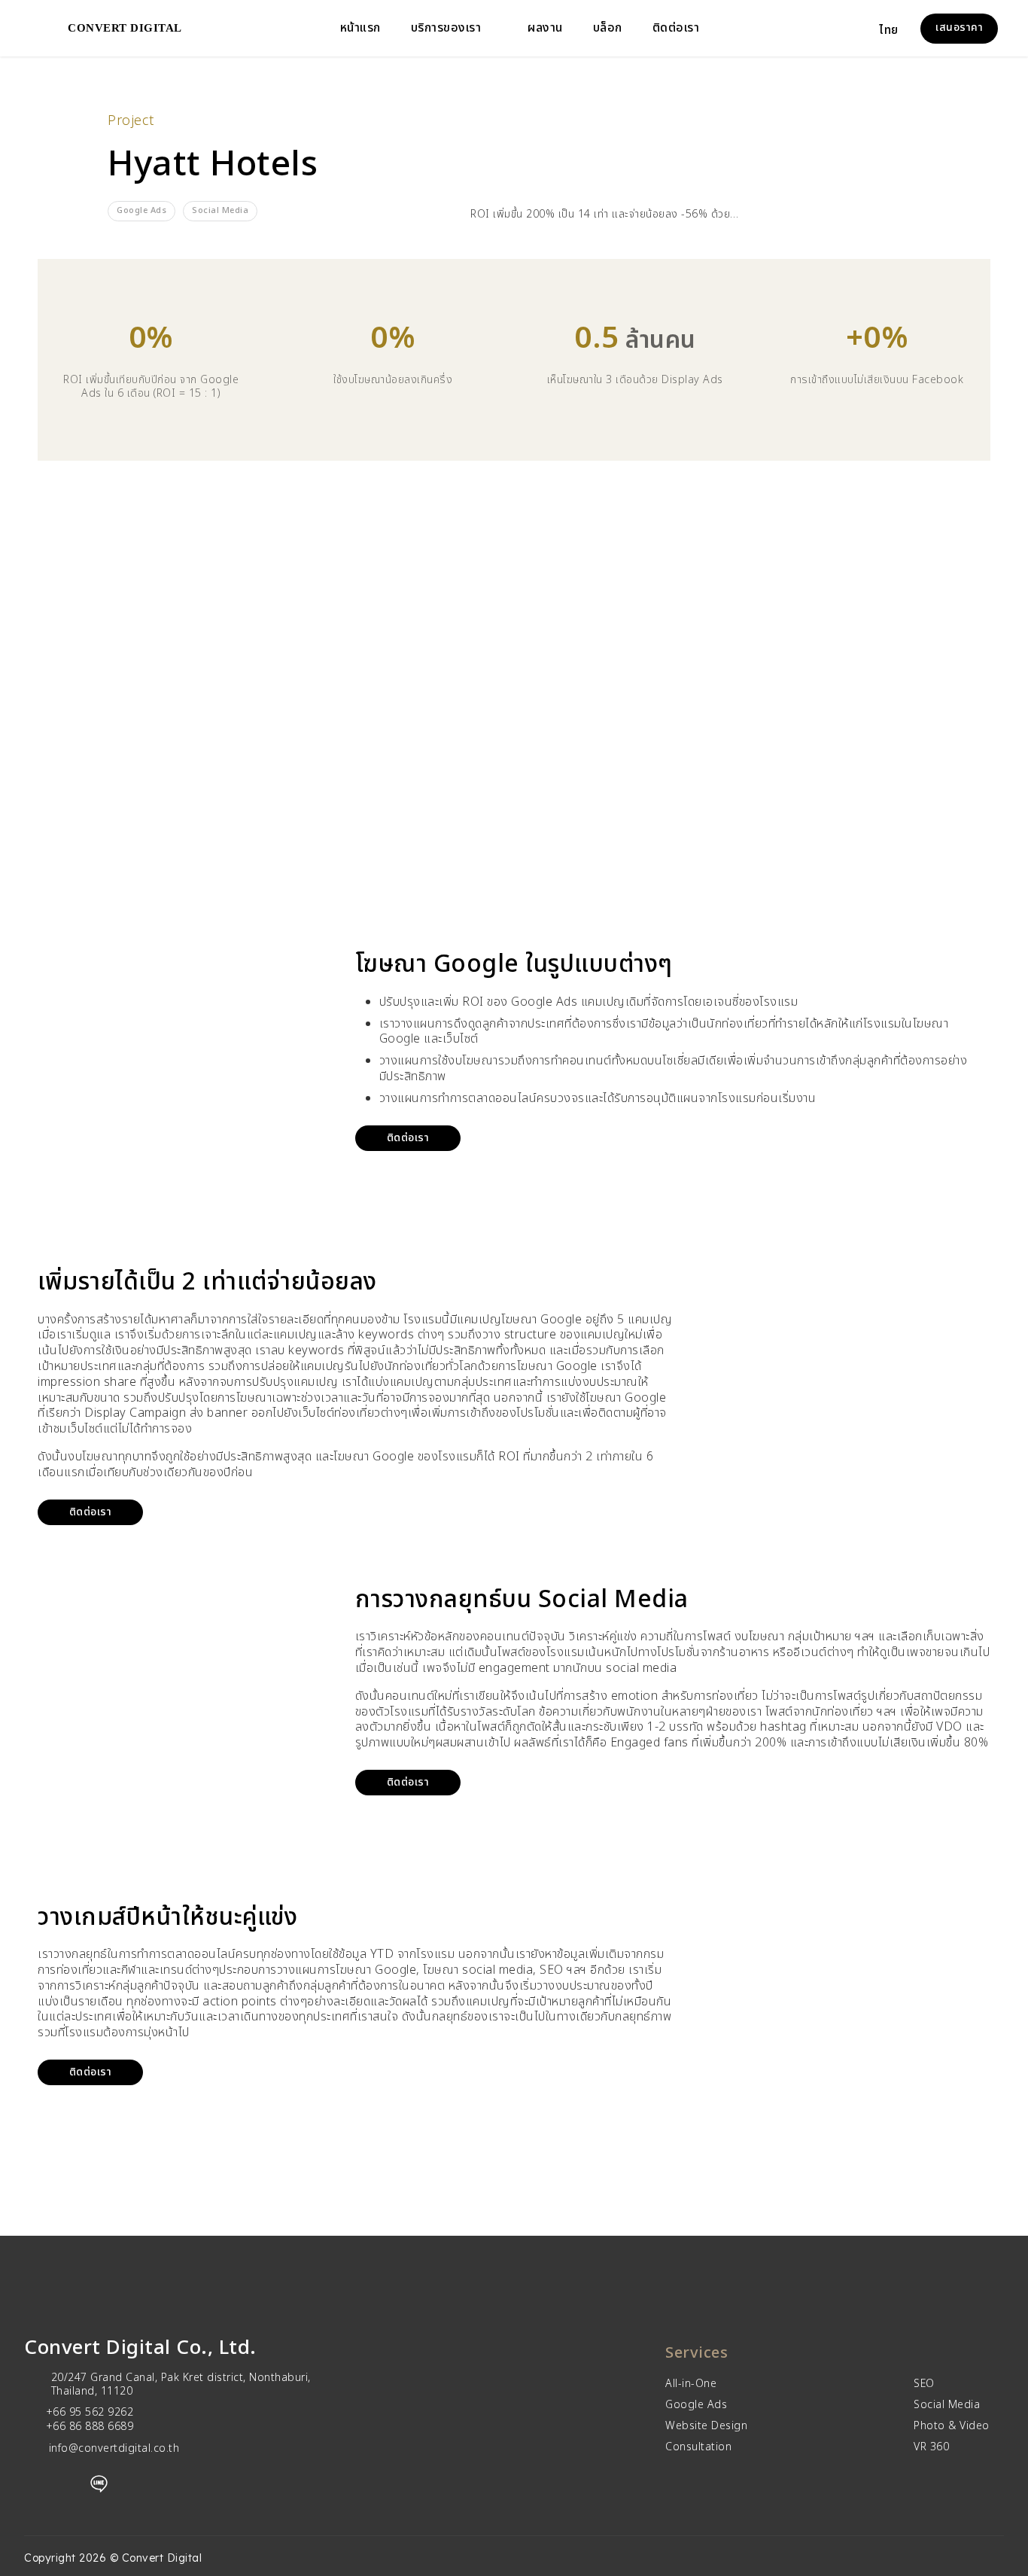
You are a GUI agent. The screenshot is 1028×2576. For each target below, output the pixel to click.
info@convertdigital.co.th (114, 2448)
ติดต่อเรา (676, 28)
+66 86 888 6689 (90, 2427)
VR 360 (931, 2447)
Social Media (947, 2405)
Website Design (706, 2426)
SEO (924, 2384)
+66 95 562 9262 (90, 2412)
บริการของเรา (446, 28)
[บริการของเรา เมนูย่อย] (493, 29)
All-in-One (691, 2384)
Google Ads (696, 2405)
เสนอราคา (959, 27)
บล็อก (608, 28)
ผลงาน (545, 28)
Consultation (698, 2447)
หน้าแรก (360, 28)
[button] (898, 29)
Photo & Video (952, 2426)
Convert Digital (125, 28)
